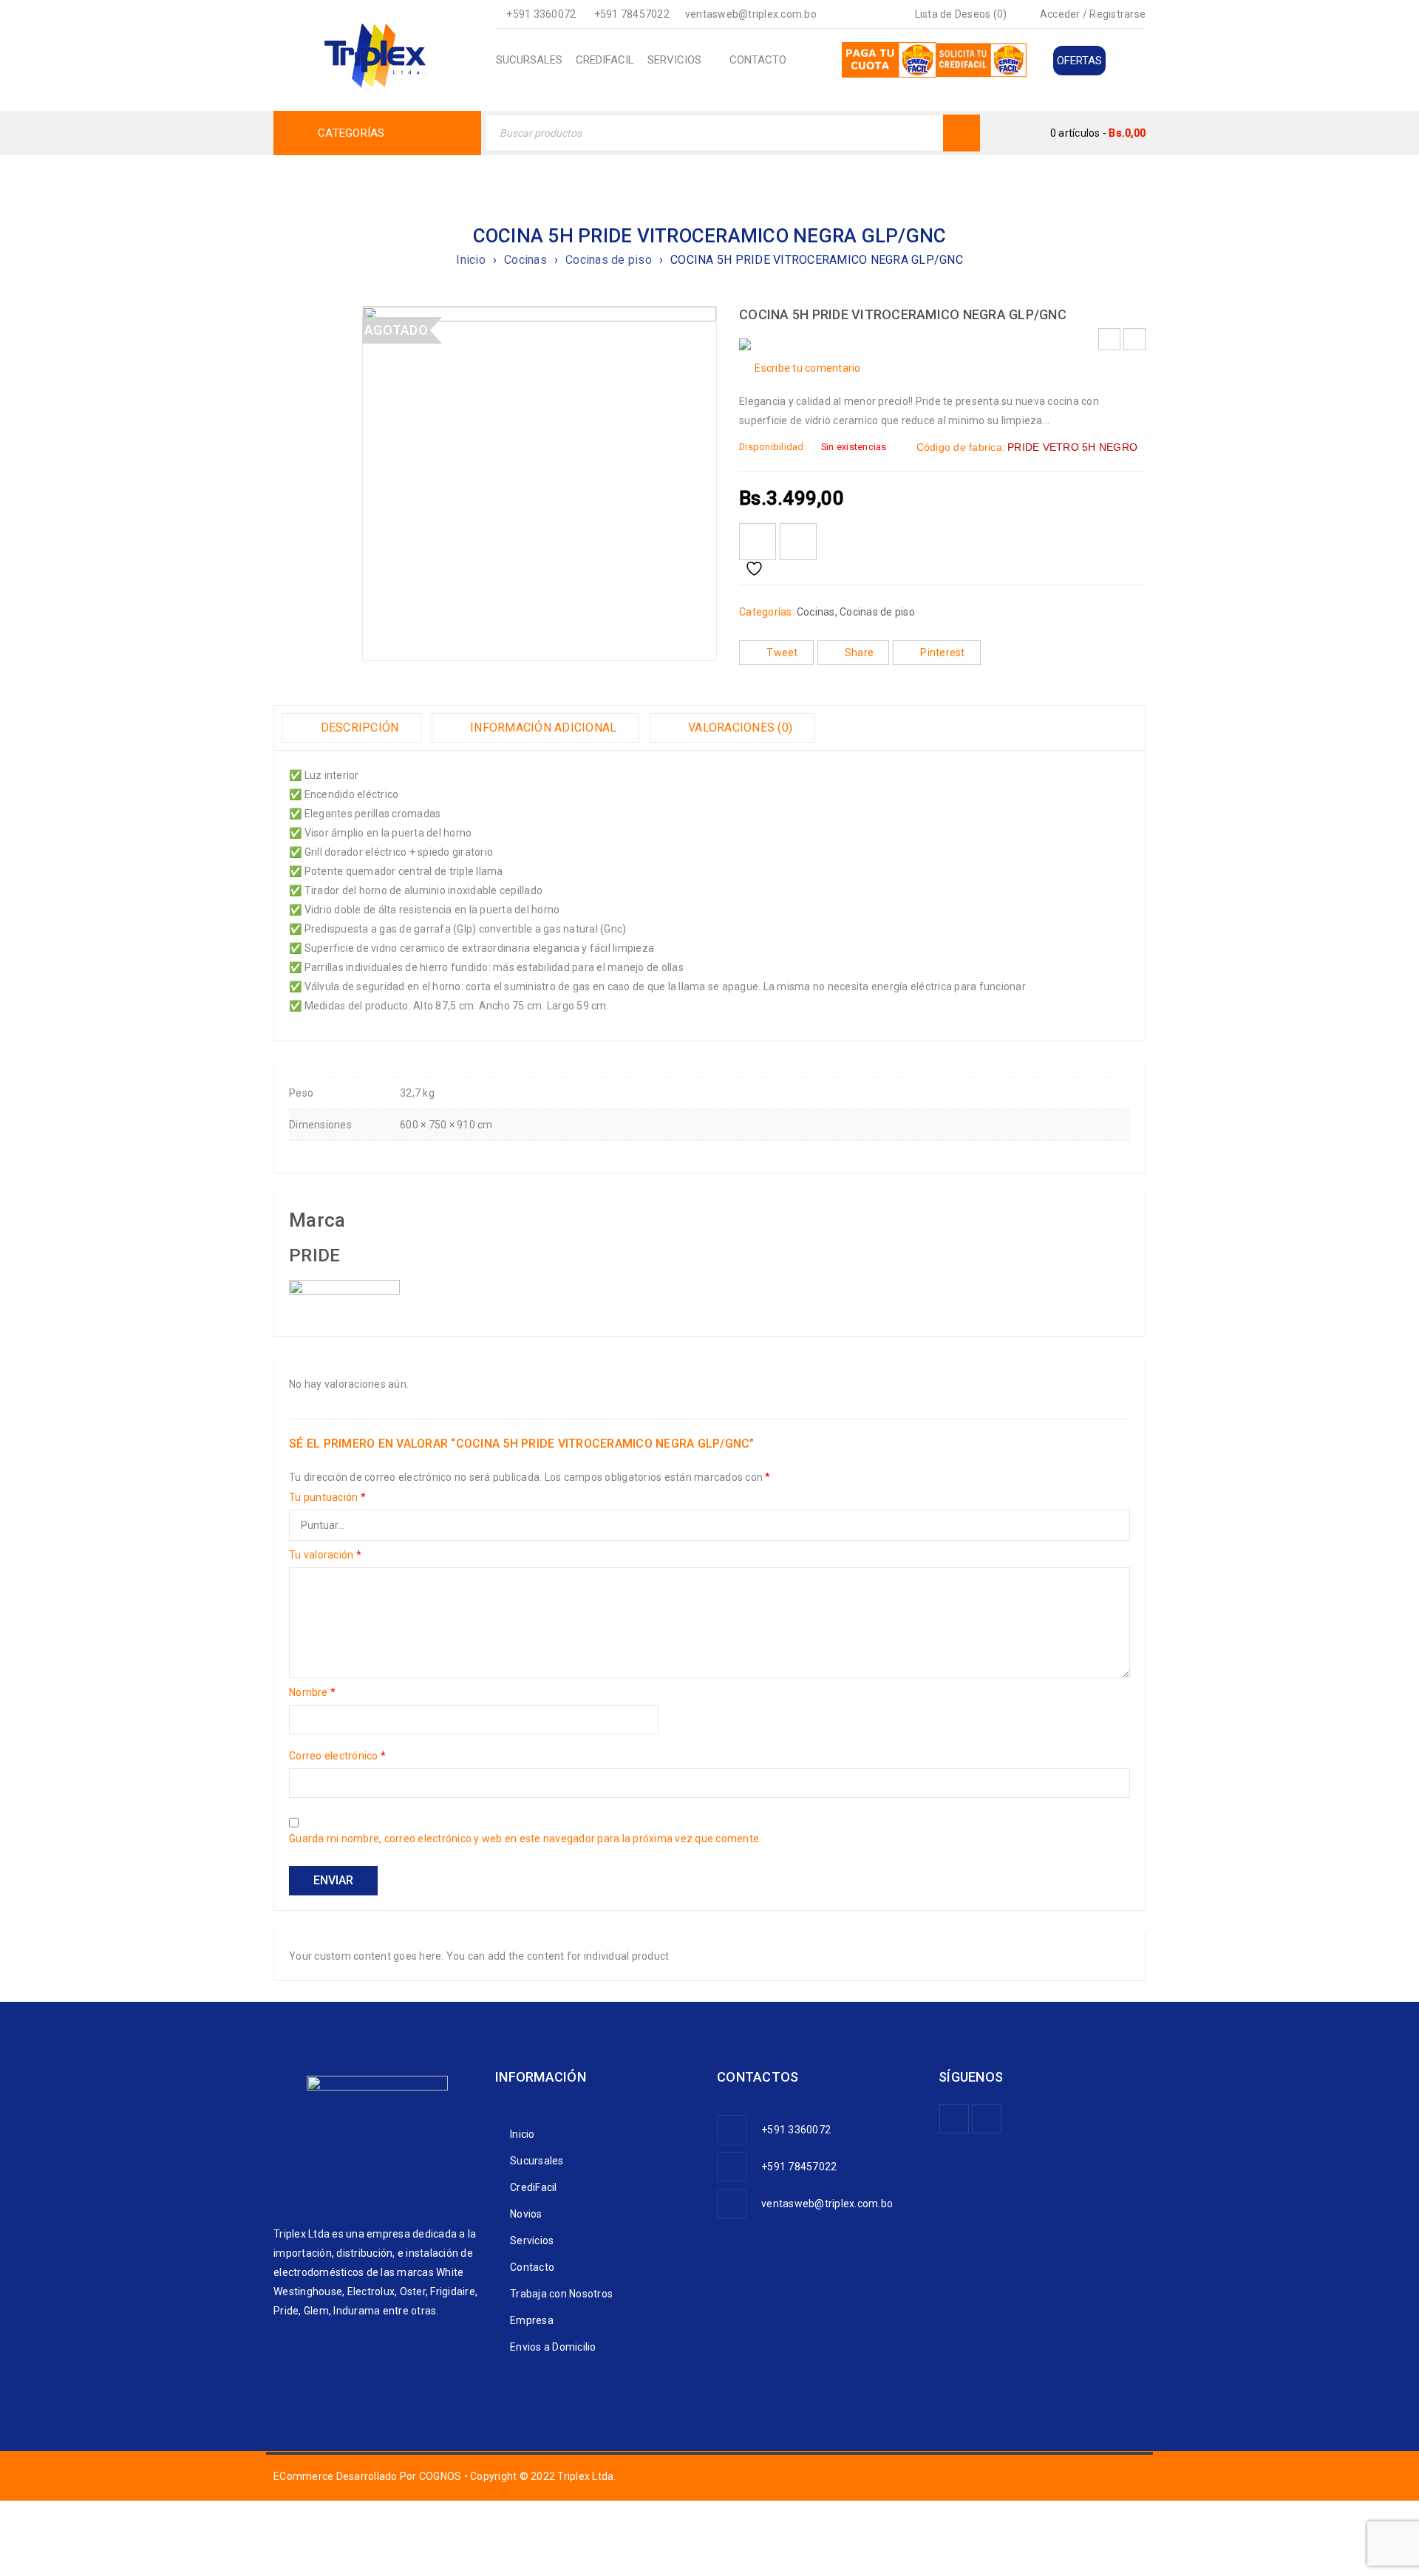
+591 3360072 (541, 14)
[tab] (351, 728)
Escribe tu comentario (807, 368)
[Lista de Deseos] (758, 542)
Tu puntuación (327, 1497)
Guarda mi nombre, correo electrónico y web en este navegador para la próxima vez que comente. (525, 1839)
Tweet (782, 652)
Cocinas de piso (609, 260)
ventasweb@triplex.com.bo (751, 14)
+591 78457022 (632, 14)
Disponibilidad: (773, 447)
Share (859, 652)
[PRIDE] (344, 1289)
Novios (526, 2214)
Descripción (358, 728)
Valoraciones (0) (739, 728)
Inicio (471, 260)
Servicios (532, 2241)
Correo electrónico (337, 1756)
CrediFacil (534, 2187)
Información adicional (542, 728)
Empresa (532, 2320)
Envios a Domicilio (553, 2347)
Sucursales (537, 2161)
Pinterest (942, 652)
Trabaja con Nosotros (561, 2294)
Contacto (532, 2267)
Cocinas (525, 260)
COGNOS (440, 2476)
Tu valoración (325, 1555)
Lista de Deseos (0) (959, 14)
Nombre (312, 1692)
